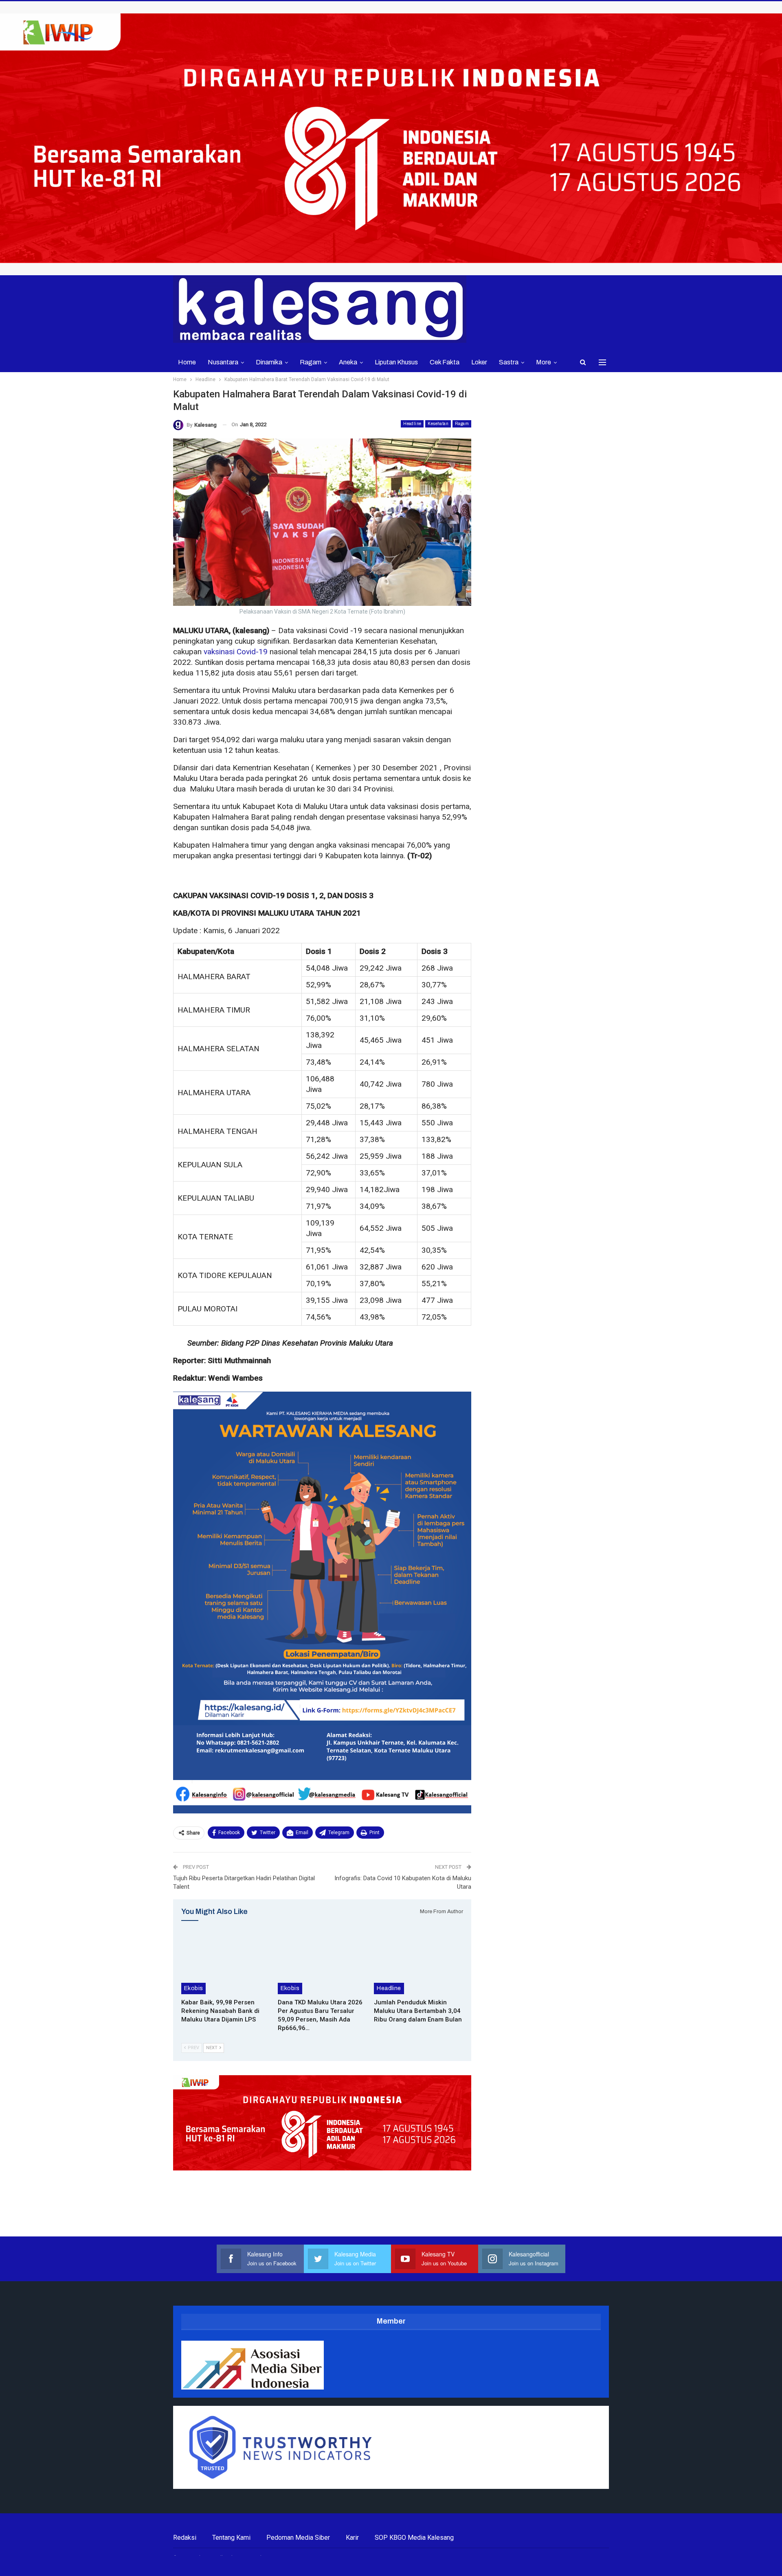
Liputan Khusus (396, 362)
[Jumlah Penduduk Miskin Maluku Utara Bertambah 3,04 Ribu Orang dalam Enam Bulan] (418, 1963)
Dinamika (269, 362)
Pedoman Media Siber (298, 2538)
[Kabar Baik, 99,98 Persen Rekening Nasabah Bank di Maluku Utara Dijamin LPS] (226, 1963)
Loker (479, 362)
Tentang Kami (231, 2538)
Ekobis (193, 1988)
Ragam (311, 362)
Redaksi (185, 2538)
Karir (352, 2538)
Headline (412, 424)
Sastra (509, 362)
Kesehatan (438, 424)
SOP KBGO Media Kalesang (414, 2538)
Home (187, 362)
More (544, 362)
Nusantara (223, 362)
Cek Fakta (445, 362)
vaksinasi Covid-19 (236, 652)
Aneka (348, 362)
